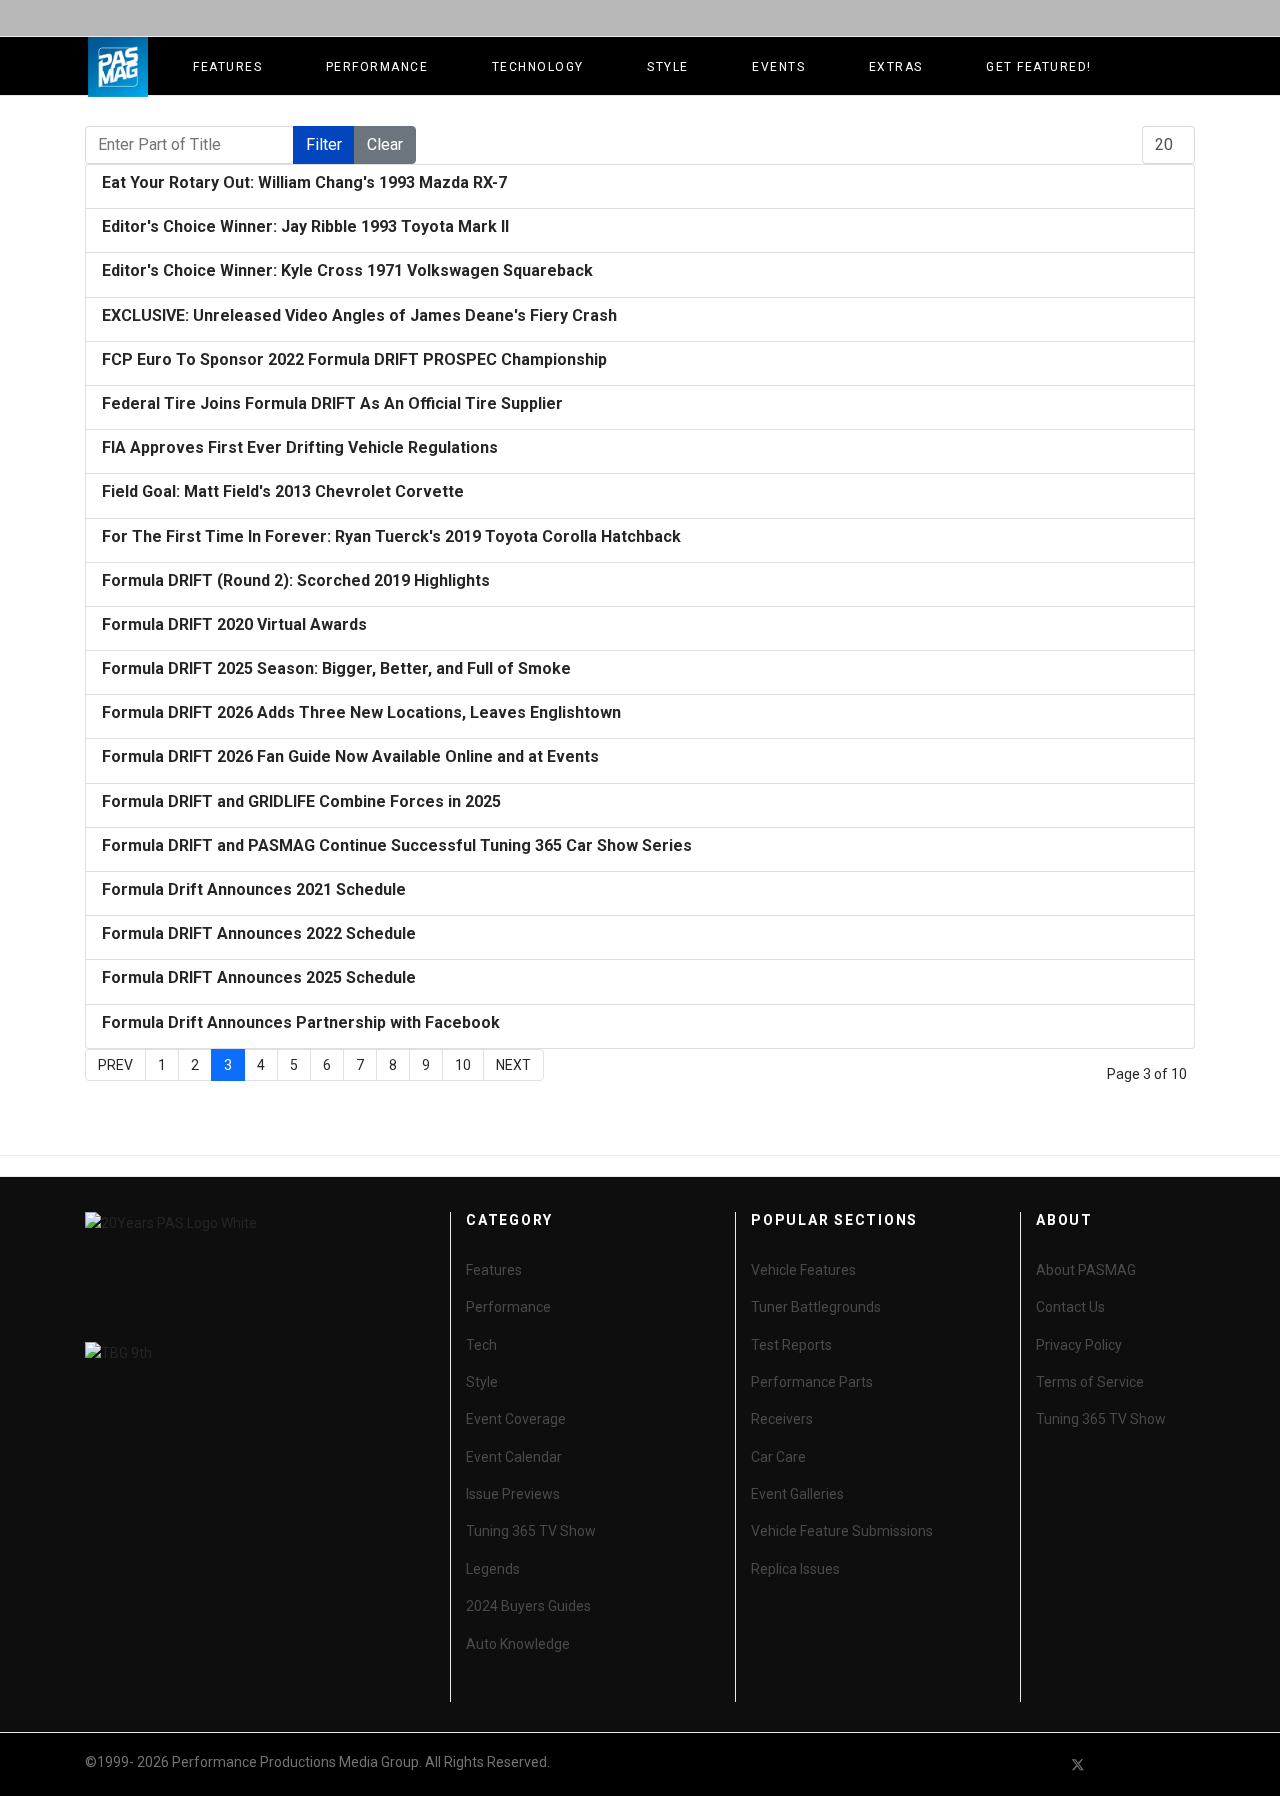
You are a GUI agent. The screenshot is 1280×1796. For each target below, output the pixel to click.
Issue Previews (513, 1494)
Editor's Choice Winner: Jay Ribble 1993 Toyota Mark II (305, 226)
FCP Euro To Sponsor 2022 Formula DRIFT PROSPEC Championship (354, 359)
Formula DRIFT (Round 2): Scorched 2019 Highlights (296, 580)
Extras (896, 67)
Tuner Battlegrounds (816, 1307)
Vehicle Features (803, 1270)
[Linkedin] (1150, 1764)
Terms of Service (1090, 1382)
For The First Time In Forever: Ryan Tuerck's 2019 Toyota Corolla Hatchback (391, 536)
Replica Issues (795, 1569)
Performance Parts (812, 1382)
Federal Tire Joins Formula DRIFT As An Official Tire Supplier (332, 403)
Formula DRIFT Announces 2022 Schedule (259, 933)
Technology (538, 67)
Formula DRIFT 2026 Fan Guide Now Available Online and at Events (350, 756)
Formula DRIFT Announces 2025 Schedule (259, 977)
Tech (481, 1345)
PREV (115, 1065)
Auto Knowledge (518, 1644)
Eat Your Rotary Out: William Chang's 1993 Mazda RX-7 (304, 182)
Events (778, 67)
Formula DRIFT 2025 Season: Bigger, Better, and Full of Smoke (336, 668)
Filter (324, 144)
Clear (385, 144)
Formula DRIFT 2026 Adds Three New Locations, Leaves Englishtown (361, 712)
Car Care (778, 1457)
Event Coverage (516, 1419)
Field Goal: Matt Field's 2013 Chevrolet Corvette (283, 491)
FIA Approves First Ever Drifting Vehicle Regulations (300, 447)
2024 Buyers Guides (528, 1606)
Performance (377, 67)
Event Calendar (514, 1457)
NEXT (513, 1065)
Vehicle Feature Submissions (842, 1531)
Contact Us (1070, 1307)
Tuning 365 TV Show (531, 1531)
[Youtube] (1114, 1764)
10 (463, 1065)
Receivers (782, 1419)
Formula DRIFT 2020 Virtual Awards (234, 624)
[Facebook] (1042, 1764)
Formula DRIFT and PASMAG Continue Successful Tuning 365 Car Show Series (397, 845)
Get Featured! (1039, 67)
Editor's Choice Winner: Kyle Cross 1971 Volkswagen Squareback (347, 270)
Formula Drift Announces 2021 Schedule (254, 889)
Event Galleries (797, 1494)
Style (668, 67)
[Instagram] (1186, 1764)
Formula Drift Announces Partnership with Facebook (301, 1022)
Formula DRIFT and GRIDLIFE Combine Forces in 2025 (301, 801)
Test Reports (791, 1345)
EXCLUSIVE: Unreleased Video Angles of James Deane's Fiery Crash (359, 315)
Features (227, 67)
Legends (493, 1569)
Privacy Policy (1079, 1345)
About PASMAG (1086, 1270)
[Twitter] (1078, 1764)
